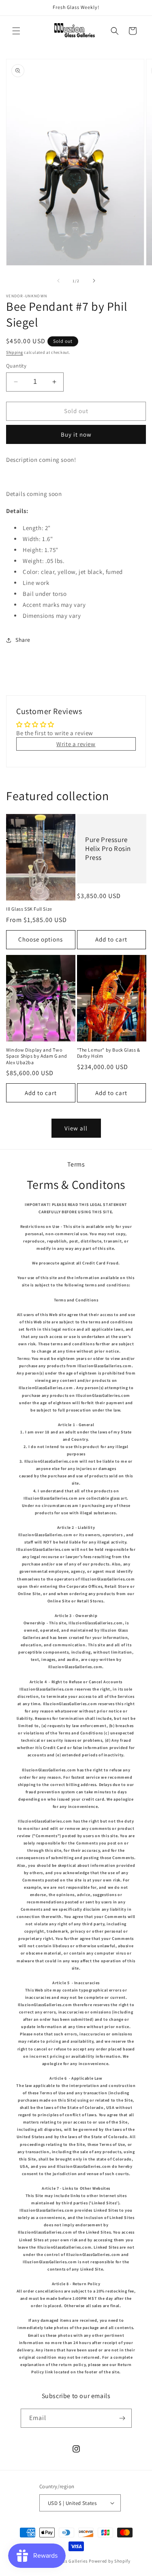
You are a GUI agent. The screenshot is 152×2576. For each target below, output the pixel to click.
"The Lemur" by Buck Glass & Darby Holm (109, 1053)
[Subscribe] (122, 2418)
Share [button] (23, 640)
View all (76, 1128)
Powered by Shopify (110, 2561)
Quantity (16, 366)
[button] (16, 31)
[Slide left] (58, 281)
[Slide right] (94, 281)
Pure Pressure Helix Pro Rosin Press (108, 849)
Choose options (41, 939)
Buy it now (76, 434)
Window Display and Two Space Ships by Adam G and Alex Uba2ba (37, 1056)
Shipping (15, 352)
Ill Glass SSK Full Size (29, 909)
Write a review (76, 744)
